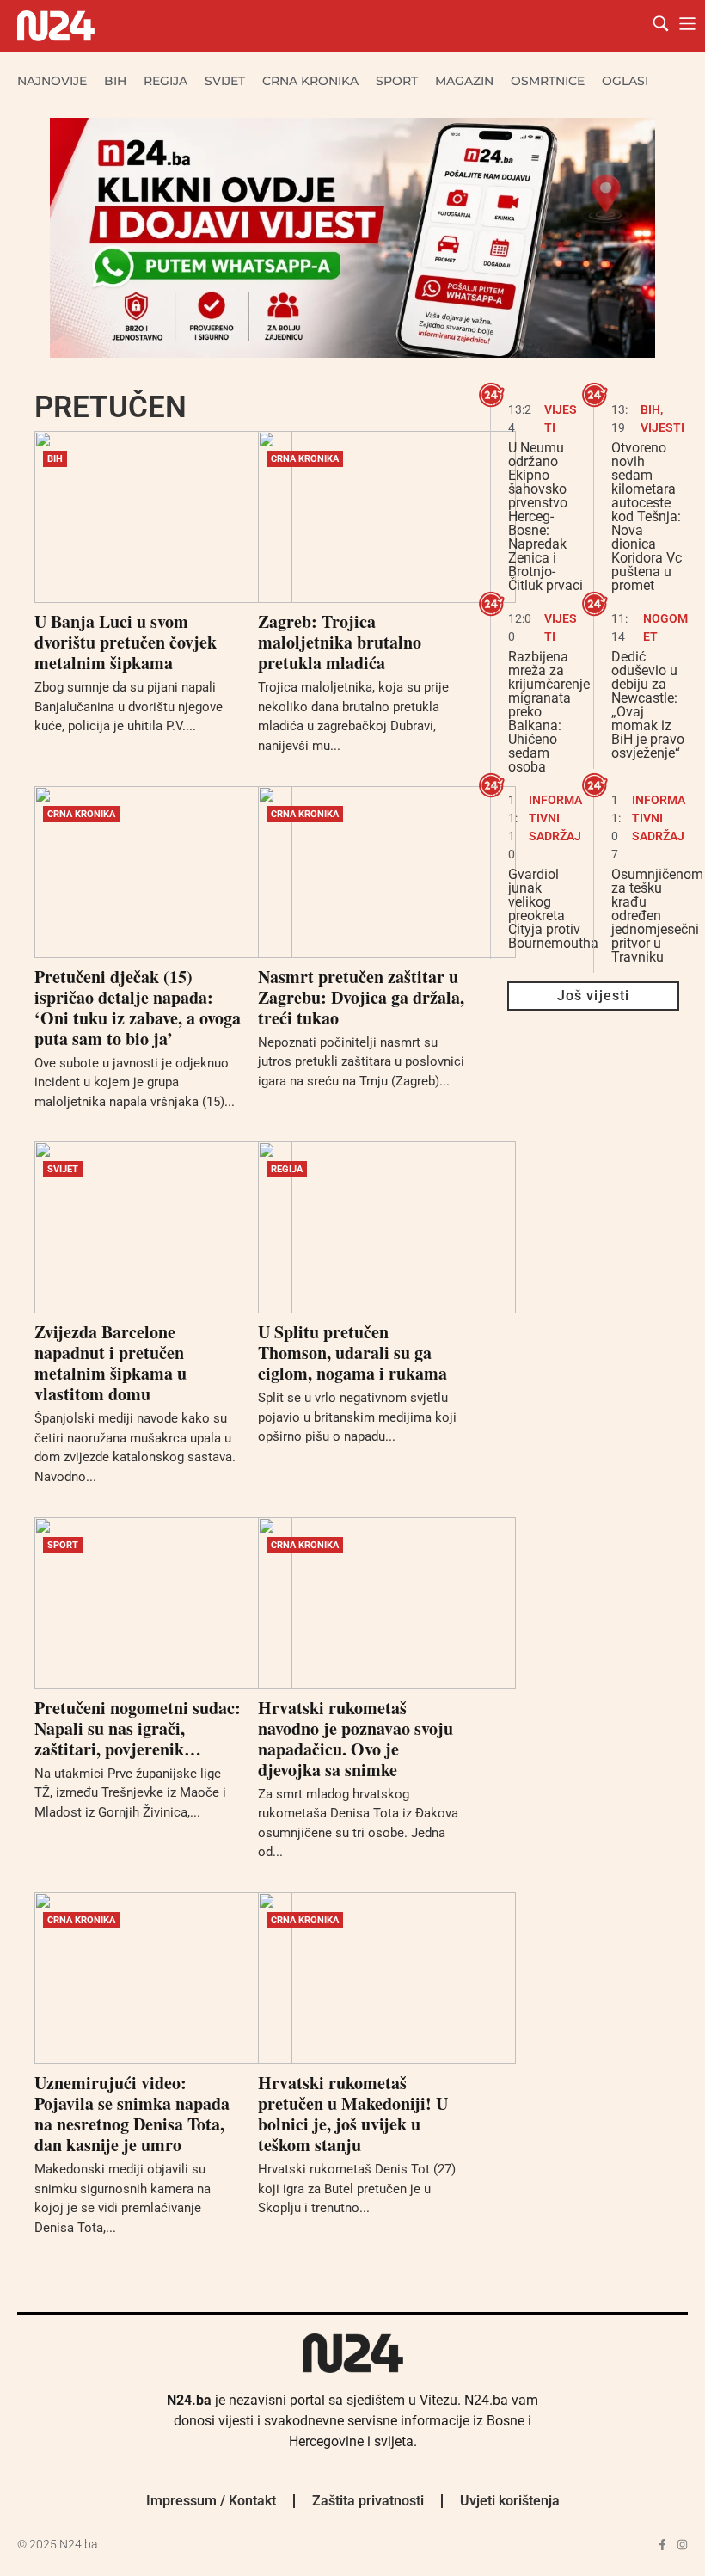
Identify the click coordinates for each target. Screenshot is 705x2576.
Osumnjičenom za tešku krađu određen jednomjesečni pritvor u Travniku (657, 916)
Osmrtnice (548, 81)
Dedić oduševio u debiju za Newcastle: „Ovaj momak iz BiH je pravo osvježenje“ (648, 705)
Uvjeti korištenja (510, 2501)
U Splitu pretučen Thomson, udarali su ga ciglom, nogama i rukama (352, 1353)
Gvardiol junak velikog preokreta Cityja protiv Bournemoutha (553, 909)
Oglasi (625, 81)
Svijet (225, 81)
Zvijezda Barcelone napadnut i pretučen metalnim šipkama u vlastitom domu (110, 1363)
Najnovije (52, 81)
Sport (397, 81)
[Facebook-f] (662, 2545)
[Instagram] (682, 2545)
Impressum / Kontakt (211, 2501)
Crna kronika (310, 81)
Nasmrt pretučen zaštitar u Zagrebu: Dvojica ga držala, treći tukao (361, 997)
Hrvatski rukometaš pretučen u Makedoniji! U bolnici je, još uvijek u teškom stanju (353, 2114)
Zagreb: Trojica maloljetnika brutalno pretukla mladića (340, 642)
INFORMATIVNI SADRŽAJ (555, 818)
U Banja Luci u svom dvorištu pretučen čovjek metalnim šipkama (126, 642)
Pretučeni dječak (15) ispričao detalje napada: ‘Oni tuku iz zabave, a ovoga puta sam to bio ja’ (138, 1008)
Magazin (464, 81)
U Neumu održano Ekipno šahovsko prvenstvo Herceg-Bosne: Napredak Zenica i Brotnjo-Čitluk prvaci (546, 516)
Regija (166, 81)
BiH (115, 81)
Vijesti (662, 427)
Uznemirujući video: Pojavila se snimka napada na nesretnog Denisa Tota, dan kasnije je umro (132, 2114)
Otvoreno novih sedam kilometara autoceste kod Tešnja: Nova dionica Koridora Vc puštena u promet (647, 516)
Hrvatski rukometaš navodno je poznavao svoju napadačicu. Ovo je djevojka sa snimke (356, 1739)
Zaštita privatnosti (368, 2501)
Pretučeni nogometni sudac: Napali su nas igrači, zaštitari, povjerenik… (138, 1728)
